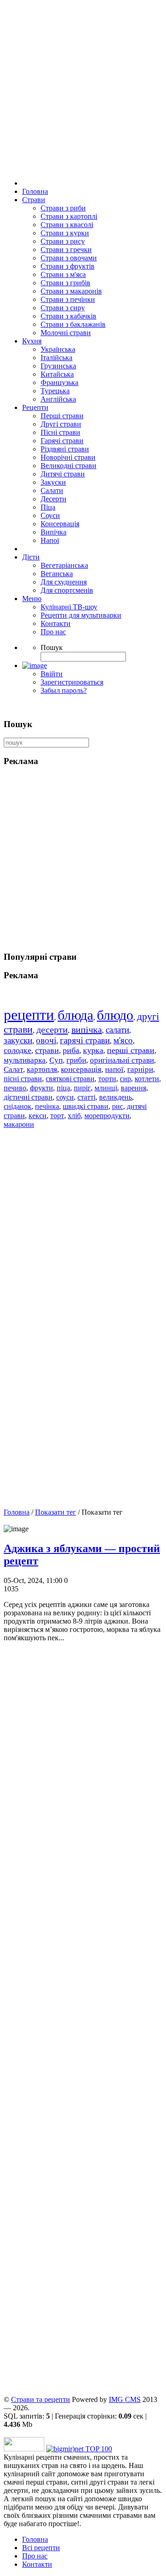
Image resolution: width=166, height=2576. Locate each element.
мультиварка (25, 1060)
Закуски (53, 482)
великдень (116, 1097)
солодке (18, 1050)
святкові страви (70, 1079)
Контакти (56, 623)
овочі (46, 1040)
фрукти (41, 1088)
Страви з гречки (66, 250)
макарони (19, 1124)
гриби (76, 1060)
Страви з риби (63, 208)
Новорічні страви (68, 457)
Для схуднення (64, 582)
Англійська (58, 399)
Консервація (60, 524)
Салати (52, 491)
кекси (38, 1116)
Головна (35, 191)
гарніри (140, 1069)
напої (114, 1069)
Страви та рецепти (41, 2399)
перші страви (131, 1050)
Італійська (56, 358)
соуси (65, 1097)
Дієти (31, 557)
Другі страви (61, 424)
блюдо (115, 1015)
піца (63, 1088)
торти (107, 1079)
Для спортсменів (67, 590)
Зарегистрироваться (72, 682)
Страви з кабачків (68, 316)
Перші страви (62, 416)
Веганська (57, 574)
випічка (87, 1029)
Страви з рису (63, 241)
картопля (42, 1069)
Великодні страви (68, 466)
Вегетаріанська (64, 565)
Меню (32, 599)
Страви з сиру (63, 308)
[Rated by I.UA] (24, 2449)
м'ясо (123, 1040)
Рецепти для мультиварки (81, 615)
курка (93, 1050)
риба (71, 1050)
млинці (106, 1088)
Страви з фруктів (68, 266)
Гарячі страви (62, 441)
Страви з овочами (69, 258)
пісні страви (23, 1079)
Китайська (57, 374)
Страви (34, 200)
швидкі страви (86, 1106)
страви (47, 1050)
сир (125, 1079)
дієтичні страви (28, 1097)
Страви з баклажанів (73, 324)
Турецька (55, 391)
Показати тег (56, 1512)
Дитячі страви (63, 474)
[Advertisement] (83, 2022)
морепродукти (107, 1116)
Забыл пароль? (64, 690)
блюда (75, 1015)
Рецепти (35, 407)
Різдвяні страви (65, 449)
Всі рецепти (41, 2548)
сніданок (18, 1106)
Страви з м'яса (63, 274)
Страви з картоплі (69, 216)
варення (133, 1088)
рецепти (29, 1015)
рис (118, 1106)
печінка (47, 1106)
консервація (81, 1069)
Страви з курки (65, 233)
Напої (50, 540)
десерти (52, 1029)
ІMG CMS (125, 2399)
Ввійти (52, 674)
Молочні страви (66, 333)
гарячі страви (85, 1040)
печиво (15, 1088)
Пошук (52, 647)
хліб (74, 1116)
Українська (58, 349)
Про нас (53, 632)
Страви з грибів (65, 283)
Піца (48, 507)
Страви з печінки (68, 299)
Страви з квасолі (67, 225)
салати (117, 1030)
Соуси (50, 515)
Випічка (53, 532)
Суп (56, 1060)
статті (86, 1097)
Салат (13, 1069)
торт (57, 1116)
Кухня (32, 341)
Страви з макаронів (71, 291)
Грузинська (58, 366)
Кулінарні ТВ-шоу (69, 607)
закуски (18, 1040)
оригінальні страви (122, 1060)
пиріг (82, 1088)
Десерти (53, 499)
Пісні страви (60, 432)
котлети (147, 1079)
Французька (59, 382)
